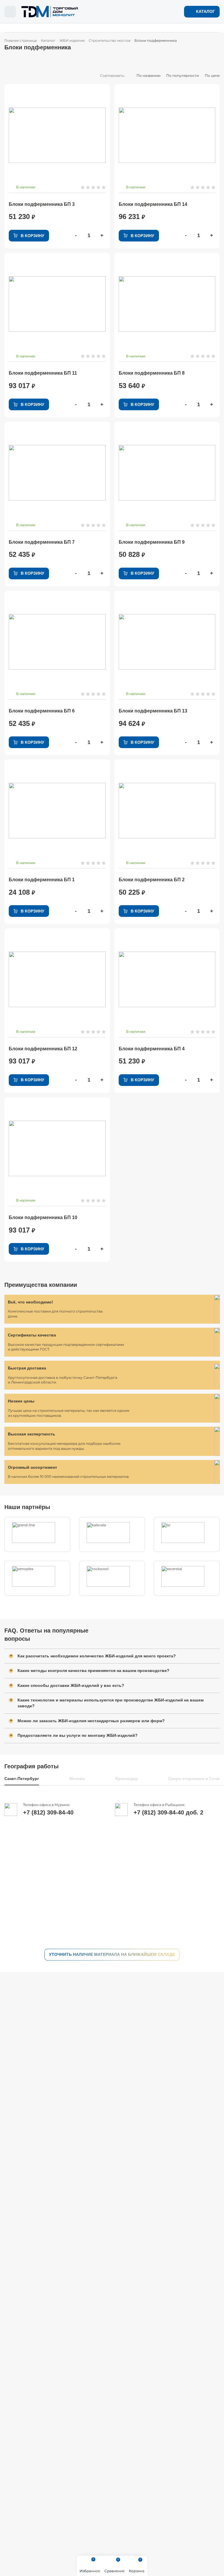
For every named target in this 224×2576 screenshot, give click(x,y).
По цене (212, 76)
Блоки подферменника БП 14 (153, 204)
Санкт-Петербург (22, 1779)
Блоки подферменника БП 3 (42, 204)
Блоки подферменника (156, 41)
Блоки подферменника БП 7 (42, 542)
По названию (148, 76)
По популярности (183, 76)
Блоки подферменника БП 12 (43, 1049)
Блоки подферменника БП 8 (152, 373)
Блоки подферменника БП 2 (152, 880)
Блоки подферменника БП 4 (152, 1049)
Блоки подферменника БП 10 (43, 1217)
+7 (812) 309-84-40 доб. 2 (168, 1812)
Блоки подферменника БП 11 (43, 373)
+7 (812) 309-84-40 (48, 1812)
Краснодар (127, 1779)
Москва (77, 1779)
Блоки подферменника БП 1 (42, 880)
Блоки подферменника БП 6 (42, 711)
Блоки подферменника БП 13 (153, 711)
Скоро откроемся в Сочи (194, 1779)
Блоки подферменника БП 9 (152, 542)
